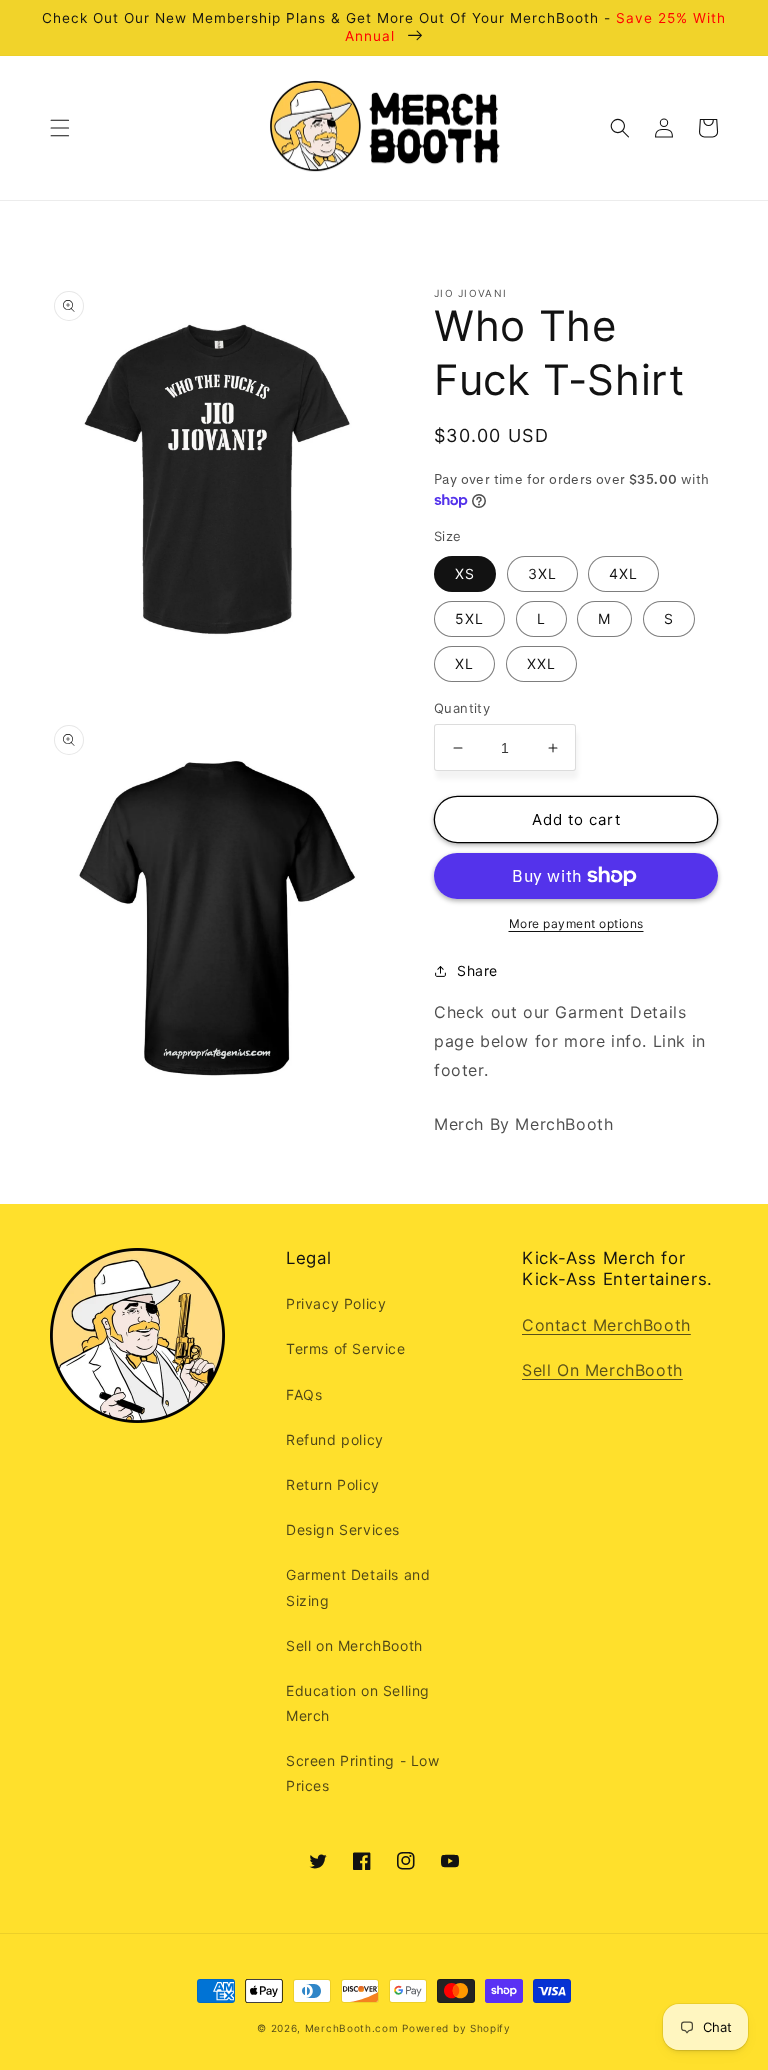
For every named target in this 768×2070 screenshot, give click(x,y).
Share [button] (477, 970)
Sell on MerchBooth (354, 1645)
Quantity (462, 708)
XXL (541, 663)
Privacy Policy (336, 1303)
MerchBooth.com (352, 2028)
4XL (623, 573)
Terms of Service (346, 1348)
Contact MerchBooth (606, 1325)
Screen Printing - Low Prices (363, 1773)
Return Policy (333, 1484)
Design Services (343, 1529)
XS (465, 573)
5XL (469, 618)
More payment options (576, 923)
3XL (542, 573)
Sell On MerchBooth (602, 1370)
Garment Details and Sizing (358, 1587)
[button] (60, 128)
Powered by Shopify (456, 2028)
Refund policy (335, 1439)
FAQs (304, 1394)
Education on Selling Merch (358, 1703)
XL (464, 663)
